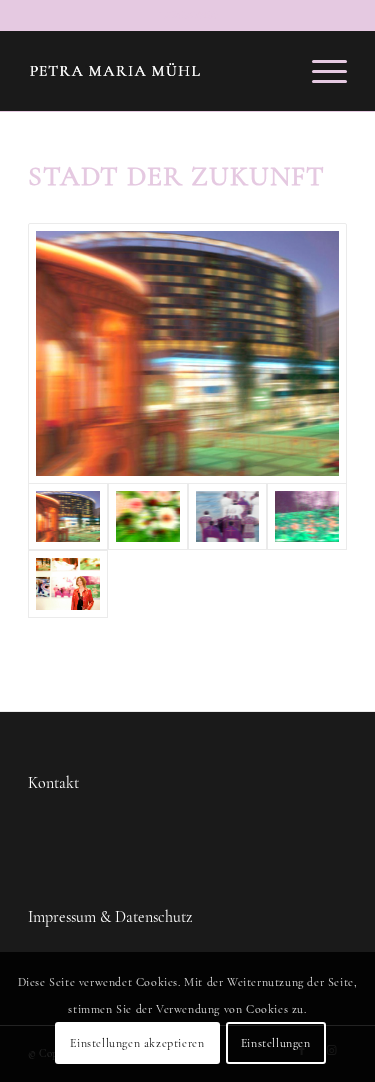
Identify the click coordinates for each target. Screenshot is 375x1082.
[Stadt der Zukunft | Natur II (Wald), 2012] (307, 517)
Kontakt (53, 783)
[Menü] (319, 71)
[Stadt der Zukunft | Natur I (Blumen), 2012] (148, 517)
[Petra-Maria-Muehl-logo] (155, 71)
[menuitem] (319, 71)
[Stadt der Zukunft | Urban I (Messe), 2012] (187, 353)
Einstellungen (276, 1043)
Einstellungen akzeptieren (137, 1043)
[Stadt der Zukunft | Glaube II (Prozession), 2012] (228, 517)
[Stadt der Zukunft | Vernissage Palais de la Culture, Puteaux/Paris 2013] (68, 583)
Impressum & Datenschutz (110, 917)
